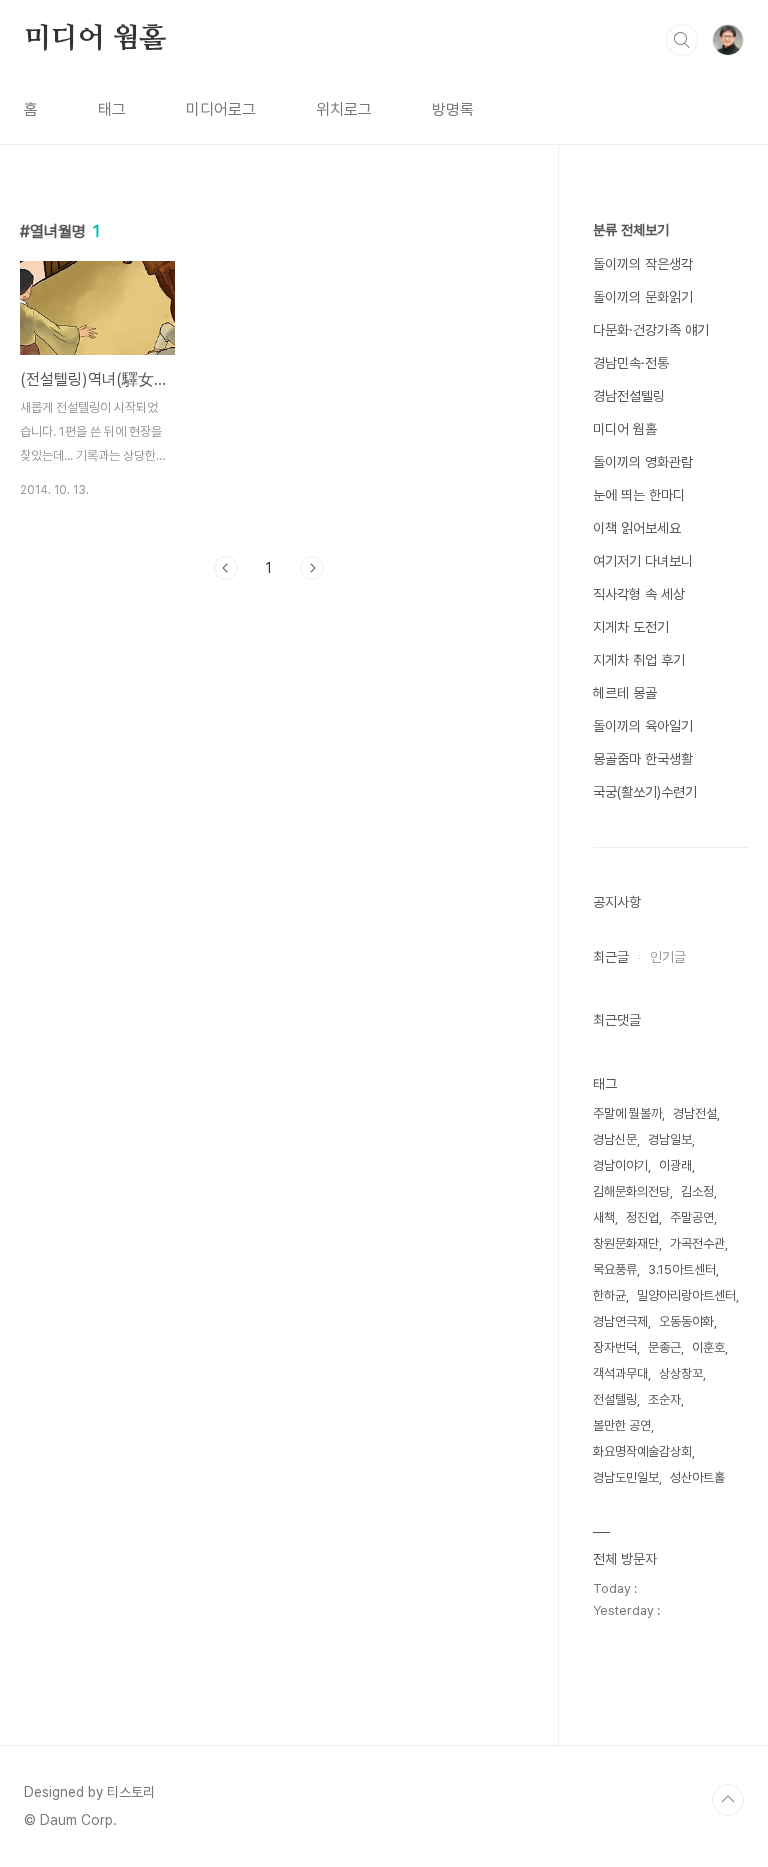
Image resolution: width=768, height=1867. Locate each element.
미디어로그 (221, 109)
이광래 (675, 1165)
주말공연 (692, 1217)
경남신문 (615, 1139)
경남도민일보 (626, 1477)
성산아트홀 (697, 1477)
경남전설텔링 (629, 396)
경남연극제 (620, 1321)
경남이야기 (620, 1165)
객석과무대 (620, 1373)
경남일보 (670, 1139)
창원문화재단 (626, 1243)
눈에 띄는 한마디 (639, 495)
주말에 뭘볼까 (627, 1113)
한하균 (609, 1295)
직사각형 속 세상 (639, 594)
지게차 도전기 (631, 627)
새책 (604, 1217)
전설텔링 (615, 1399)
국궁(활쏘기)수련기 (645, 792)
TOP (728, 1800)
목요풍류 (615, 1269)
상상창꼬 (681, 1373)
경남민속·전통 (631, 363)
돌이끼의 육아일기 (643, 726)
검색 (682, 40)
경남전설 (695, 1113)
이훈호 (708, 1347)
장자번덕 (615, 1347)
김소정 (697, 1191)
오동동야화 (686, 1321)
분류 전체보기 (631, 230)
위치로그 (344, 109)
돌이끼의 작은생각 (643, 264)
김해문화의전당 (631, 1191)
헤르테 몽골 (625, 693)
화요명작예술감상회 (642, 1451)
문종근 (664, 1347)
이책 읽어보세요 (637, 528)
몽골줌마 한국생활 (643, 759)
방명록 (453, 109)
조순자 (664, 1399)
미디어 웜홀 (95, 39)
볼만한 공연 (622, 1425)
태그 (112, 109)
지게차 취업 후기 (639, 660)
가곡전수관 (697, 1243)
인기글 (668, 957)
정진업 (642, 1217)
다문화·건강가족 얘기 (651, 330)
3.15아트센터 (682, 1269)
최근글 (611, 957)
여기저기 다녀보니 (643, 561)
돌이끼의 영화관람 (643, 462)
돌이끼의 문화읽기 (643, 297)
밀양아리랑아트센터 (686, 1295)
